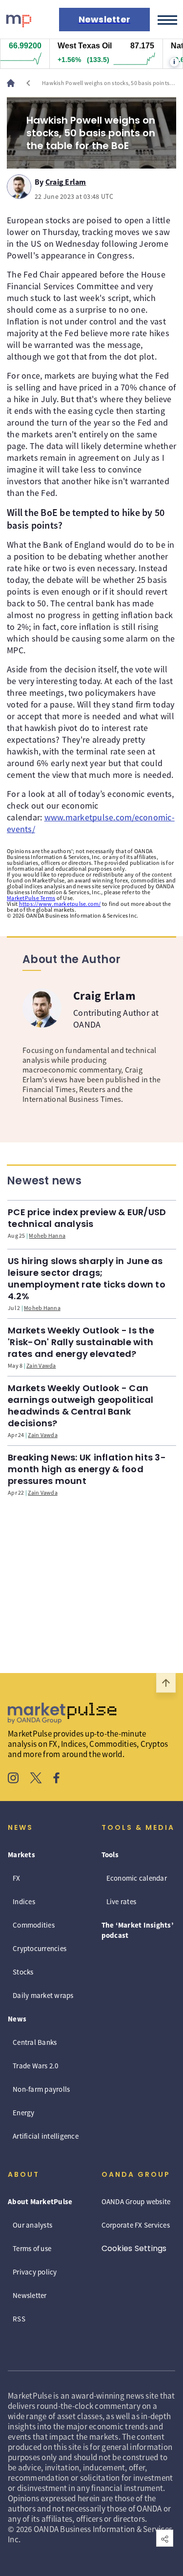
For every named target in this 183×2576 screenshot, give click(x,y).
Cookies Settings (134, 2248)
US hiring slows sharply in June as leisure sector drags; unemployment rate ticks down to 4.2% (87, 1278)
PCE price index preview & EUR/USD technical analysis (87, 1218)
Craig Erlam (66, 180)
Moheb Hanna (47, 1235)
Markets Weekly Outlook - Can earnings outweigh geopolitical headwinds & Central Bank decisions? (81, 1406)
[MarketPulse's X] (36, 1779)
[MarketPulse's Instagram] (13, 1779)
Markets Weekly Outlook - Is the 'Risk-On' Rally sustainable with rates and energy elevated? (81, 1342)
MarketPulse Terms (31, 898)
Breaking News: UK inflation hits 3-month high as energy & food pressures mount (87, 1469)
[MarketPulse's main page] (15, 83)
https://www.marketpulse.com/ (60, 904)
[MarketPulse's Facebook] (56, 1779)
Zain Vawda (41, 1365)
